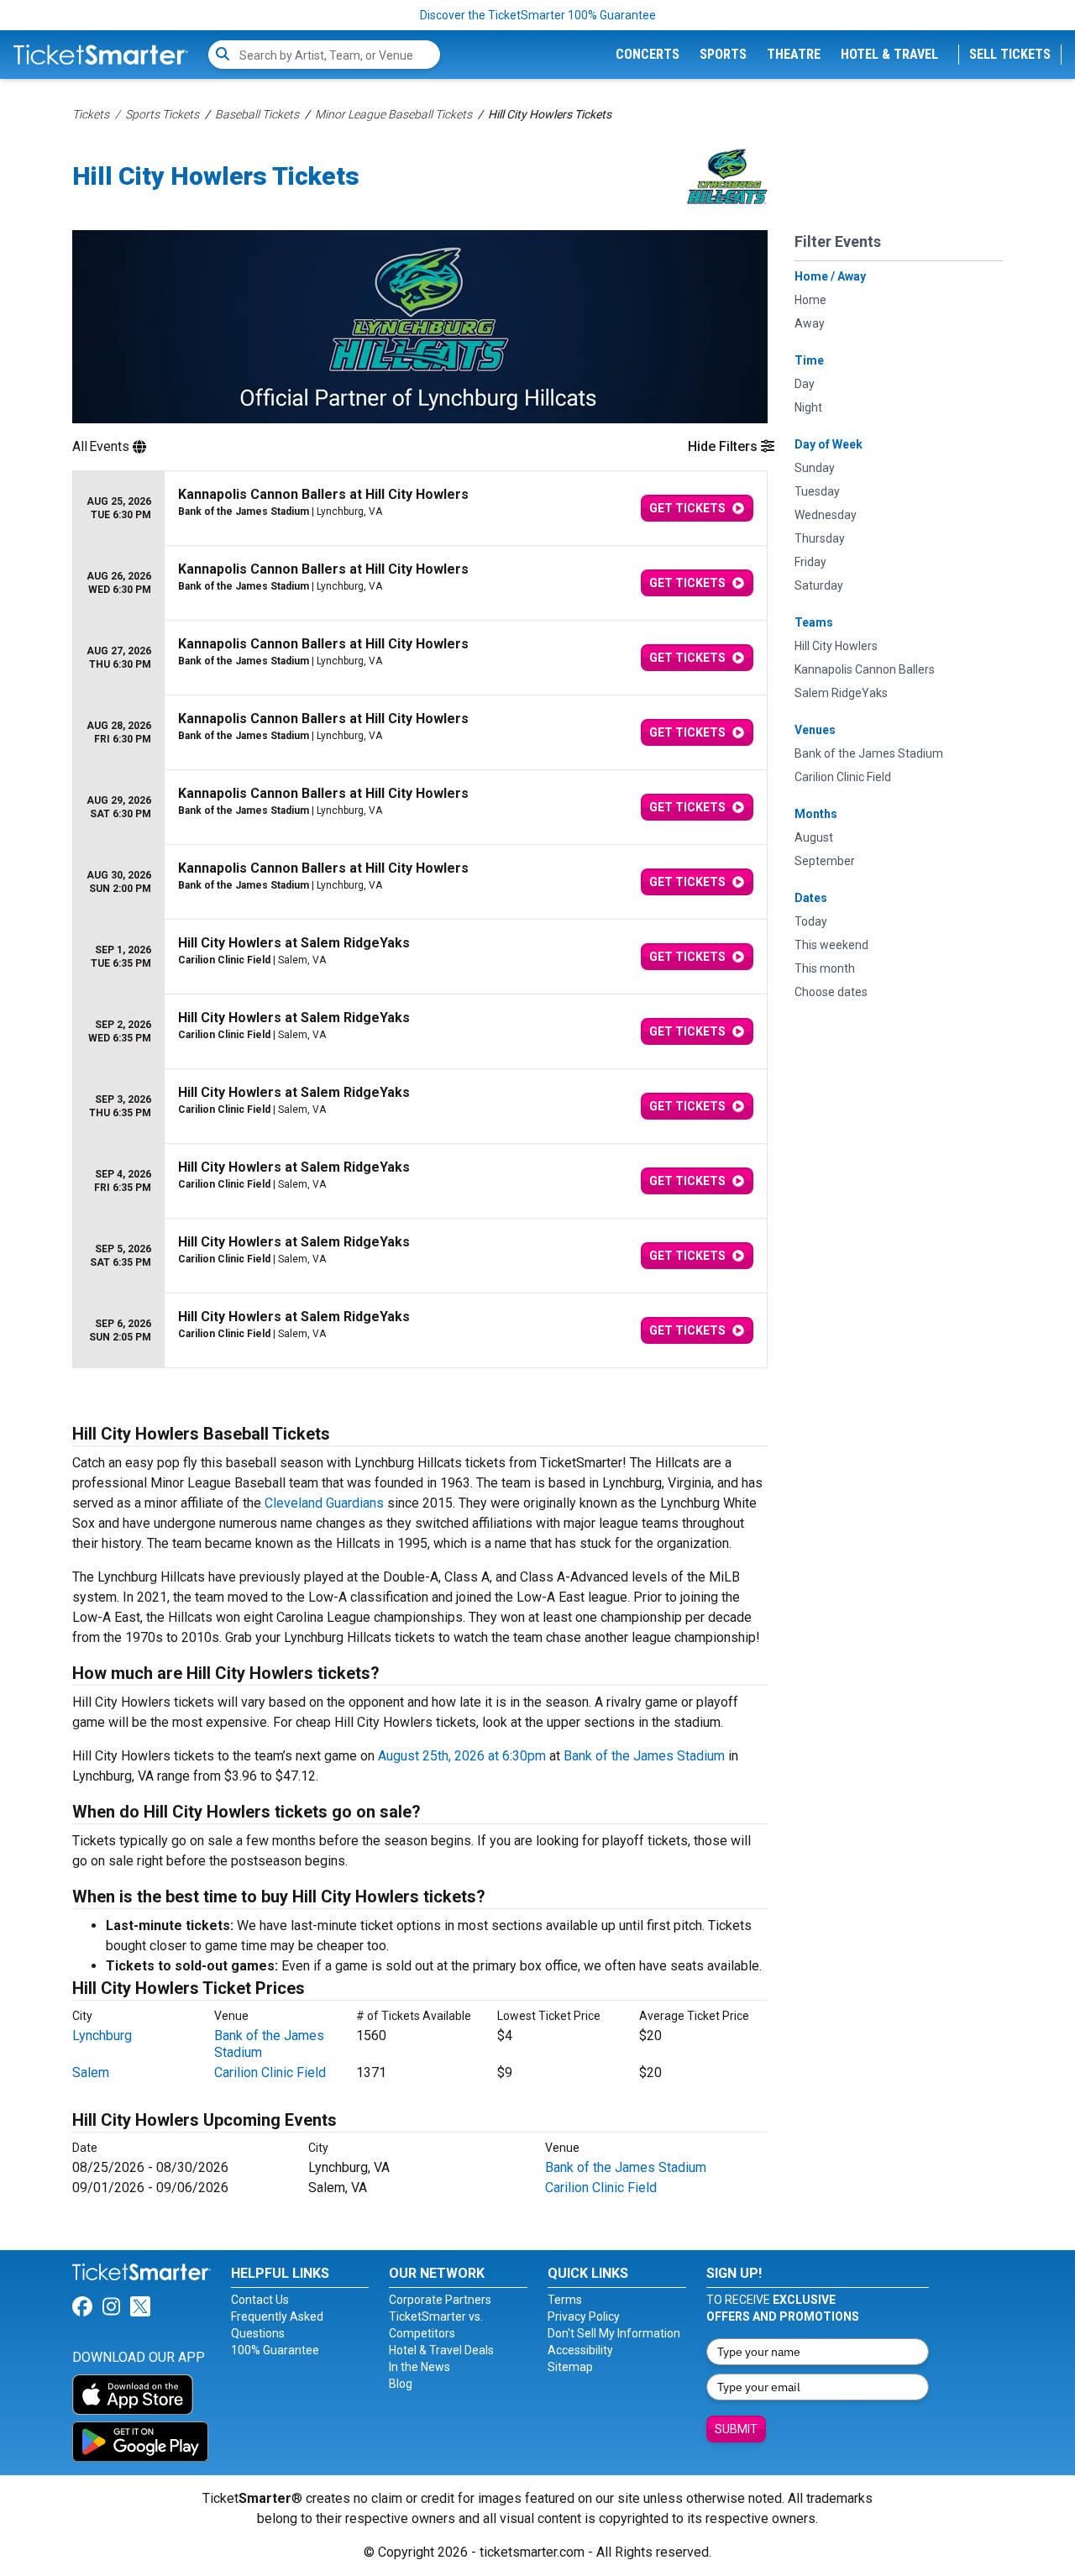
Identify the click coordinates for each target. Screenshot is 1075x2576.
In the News (420, 2367)
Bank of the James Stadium (644, 1756)
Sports (723, 54)
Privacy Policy (584, 2316)
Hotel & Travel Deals (441, 2350)
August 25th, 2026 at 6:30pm (462, 1756)
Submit (736, 2429)
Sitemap (570, 2367)
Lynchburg (102, 2036)
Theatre (794, 54)
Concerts (648, 54)
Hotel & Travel (889, 54)
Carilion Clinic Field (270, 2072)
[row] (420, 509)
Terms (565, 2300)
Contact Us (260, 2300)
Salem (91, 2072)
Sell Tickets (1010, 54)
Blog (401, 2384)
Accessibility (580, 2350)
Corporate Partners (440, 2300)
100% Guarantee (275, 2350)
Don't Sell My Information (614, 2333)
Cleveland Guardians (324, 1503)
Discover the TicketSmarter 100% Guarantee (538, 15)
